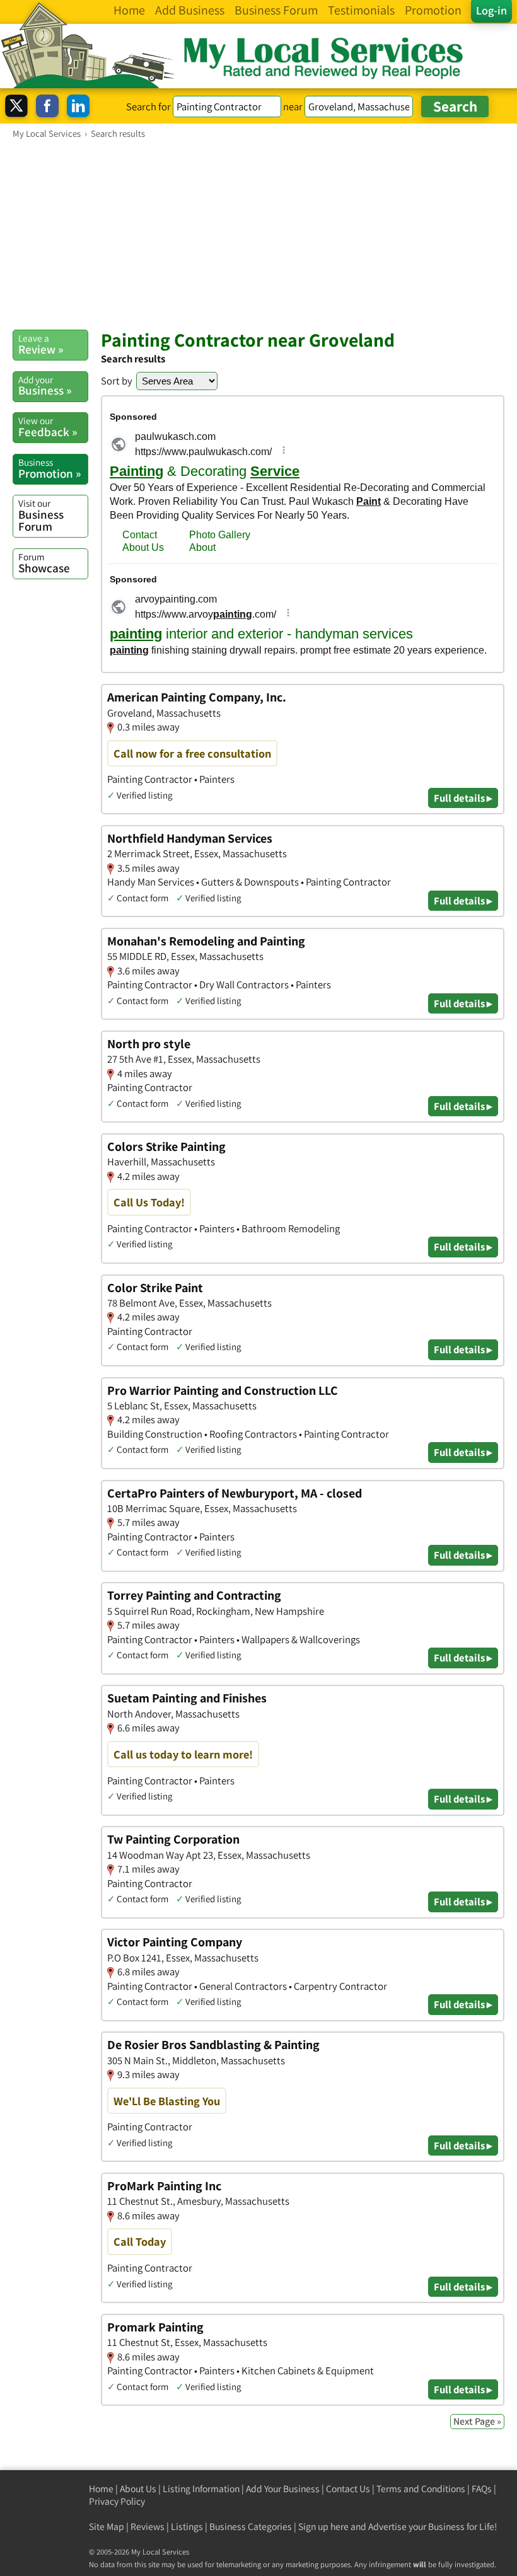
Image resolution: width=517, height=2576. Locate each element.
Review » (41, 344)
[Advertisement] (258, 234)
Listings (187, 2527)
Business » (45, 386)
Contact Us (348, 2489)
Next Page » (477, 2421)
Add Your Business (283, 2489)
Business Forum (41, 515)
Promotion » (49, 468)
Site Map (107, 2527)
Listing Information (201, 2489)
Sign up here (323, 2527)
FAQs (482, 2489)
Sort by (117, 381)
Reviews (148, 2527)
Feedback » (48, 427)
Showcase (44, 563)
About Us (138, 2489)
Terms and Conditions (421, 2489)
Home (101, 2489)
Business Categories (251, 2527)
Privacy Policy (117, 2501)
